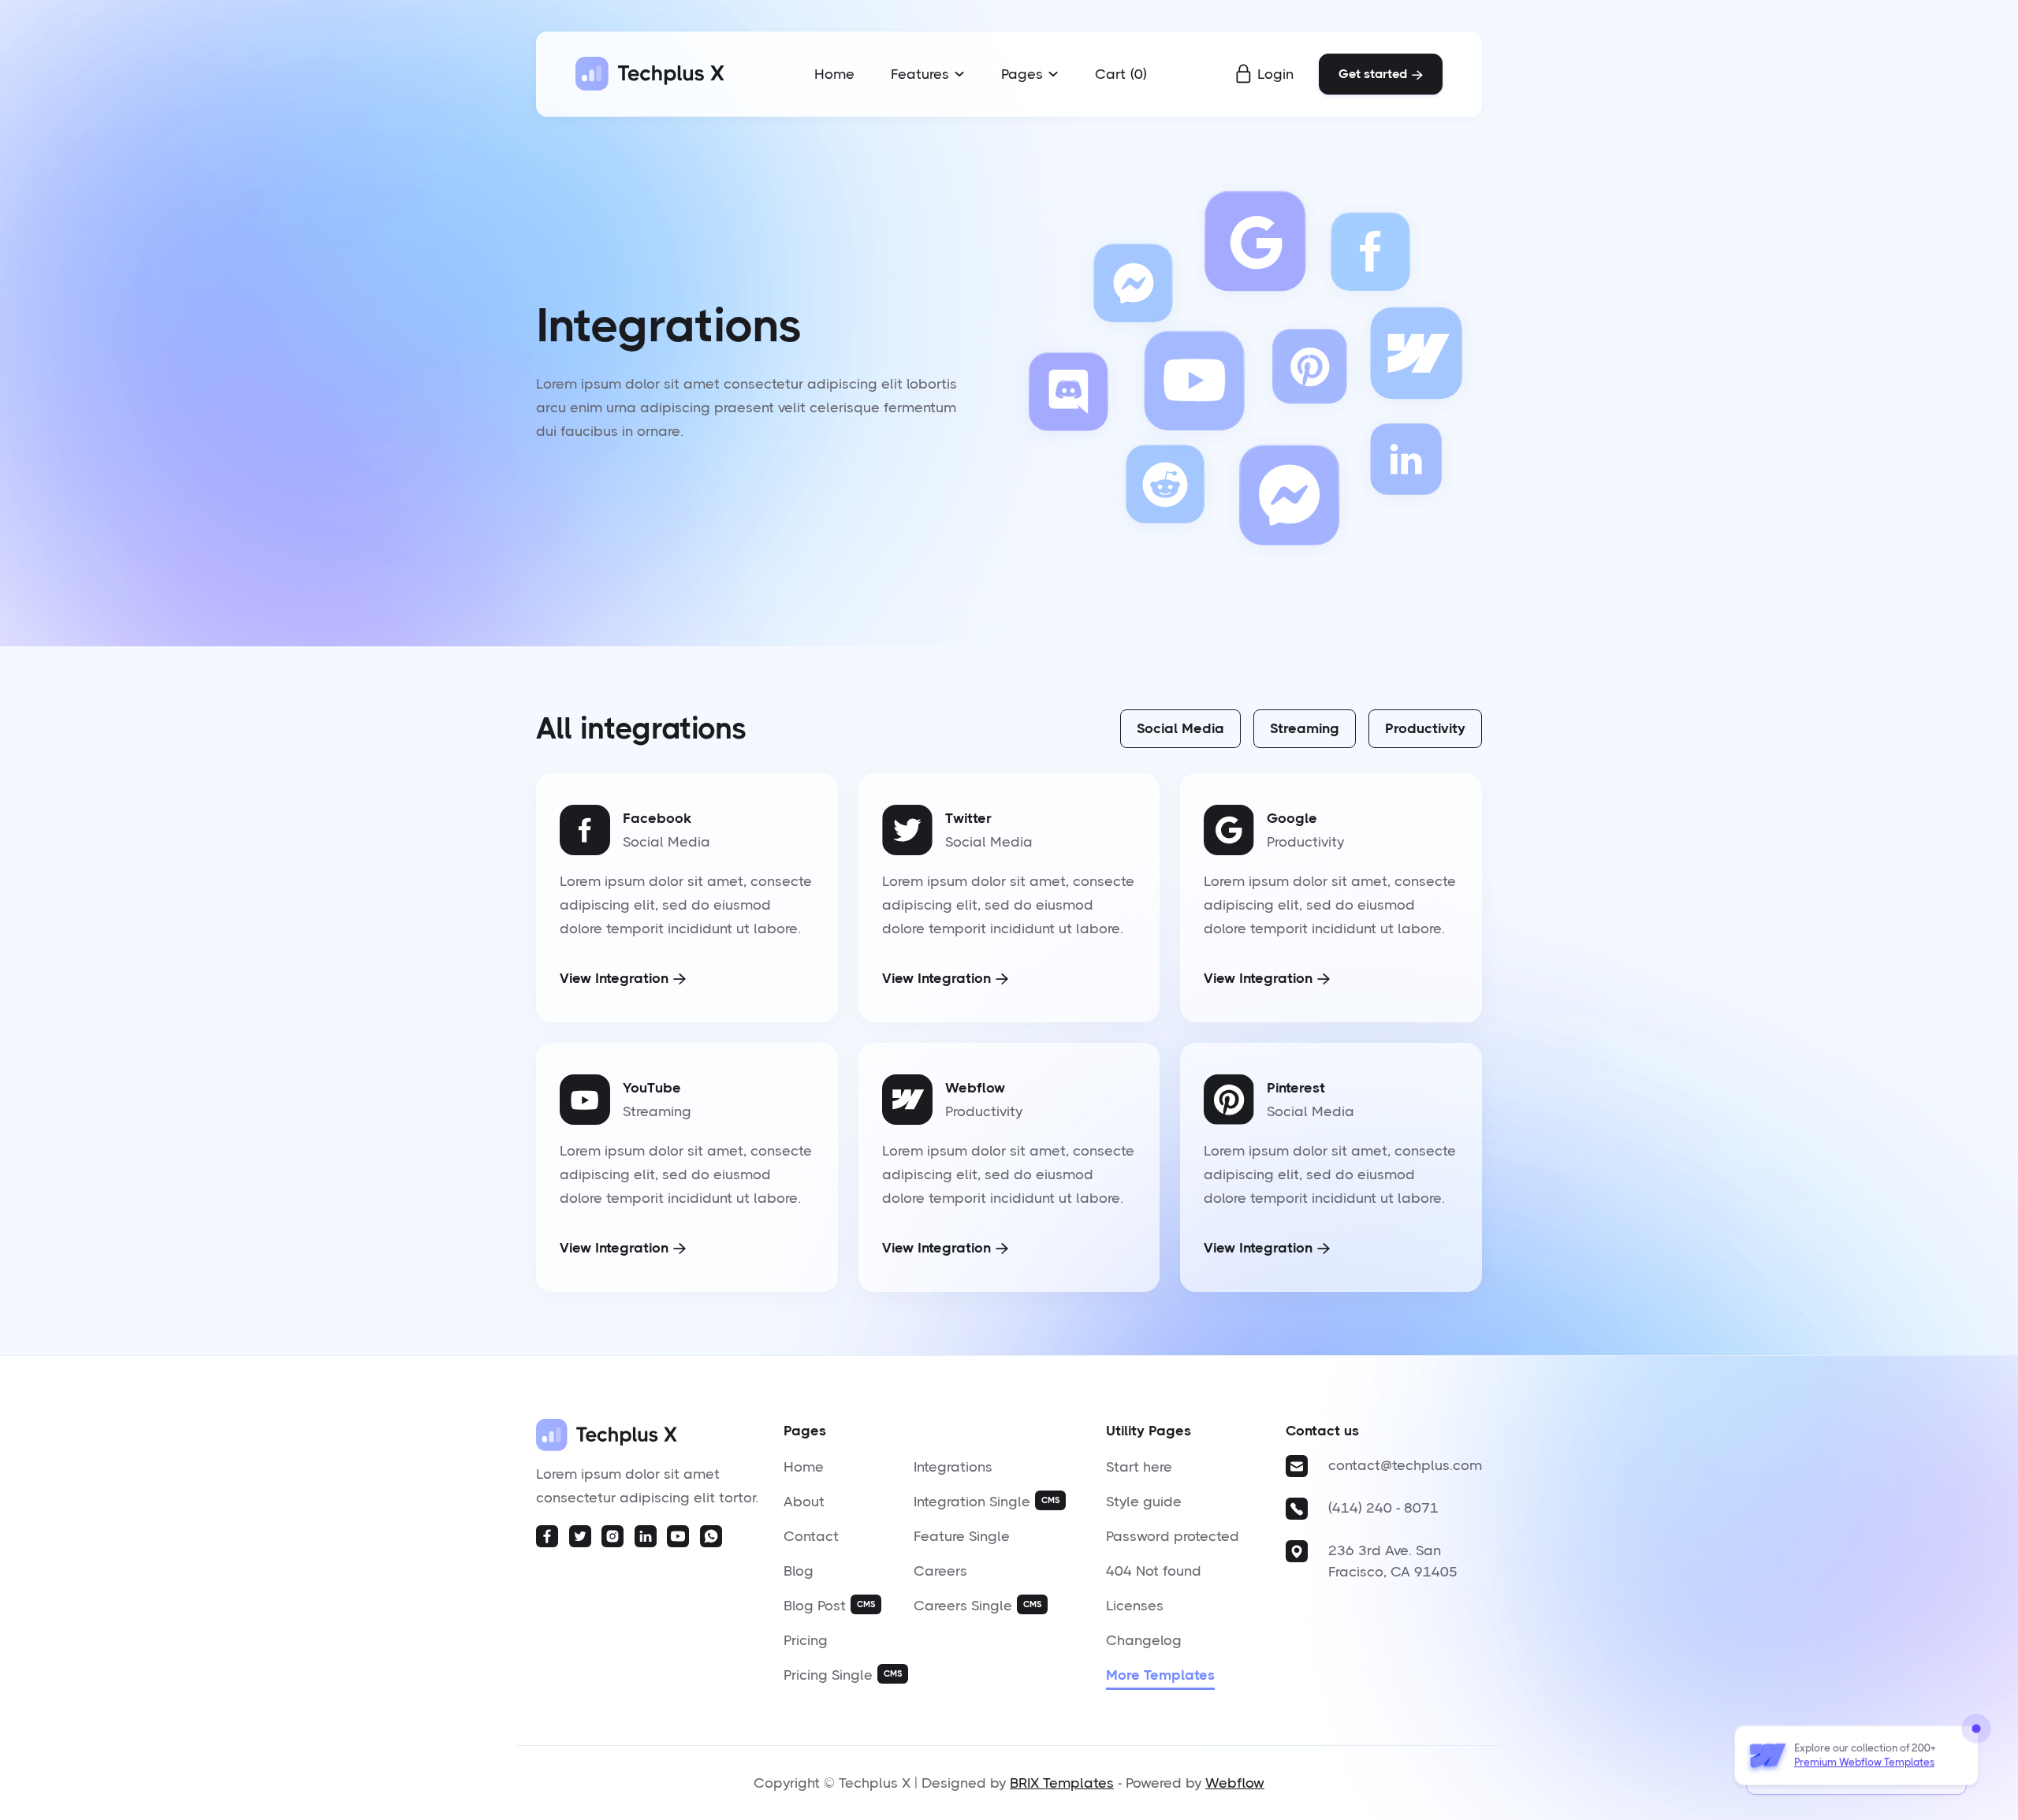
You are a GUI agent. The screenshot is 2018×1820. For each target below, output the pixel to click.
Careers (940, 1571)
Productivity (1425, 728)
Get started (1381, 74)
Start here (1139, 1467)
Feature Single (962, 1536)
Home (834, 74)
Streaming (1305, 728)
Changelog (1144, 1640)
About (804, 1502)
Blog (799, 1571)
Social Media (1180, 728)
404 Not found (1154, 1571)
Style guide (1144, 1502)
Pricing (806, 1640)
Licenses (1135, 1606)
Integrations (953, 1467)
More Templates (1160, 1675)
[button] (928, 74)
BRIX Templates (1062, 1783)
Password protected (1173, 1536)
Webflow (1235, 1783)
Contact (811, 1536)
